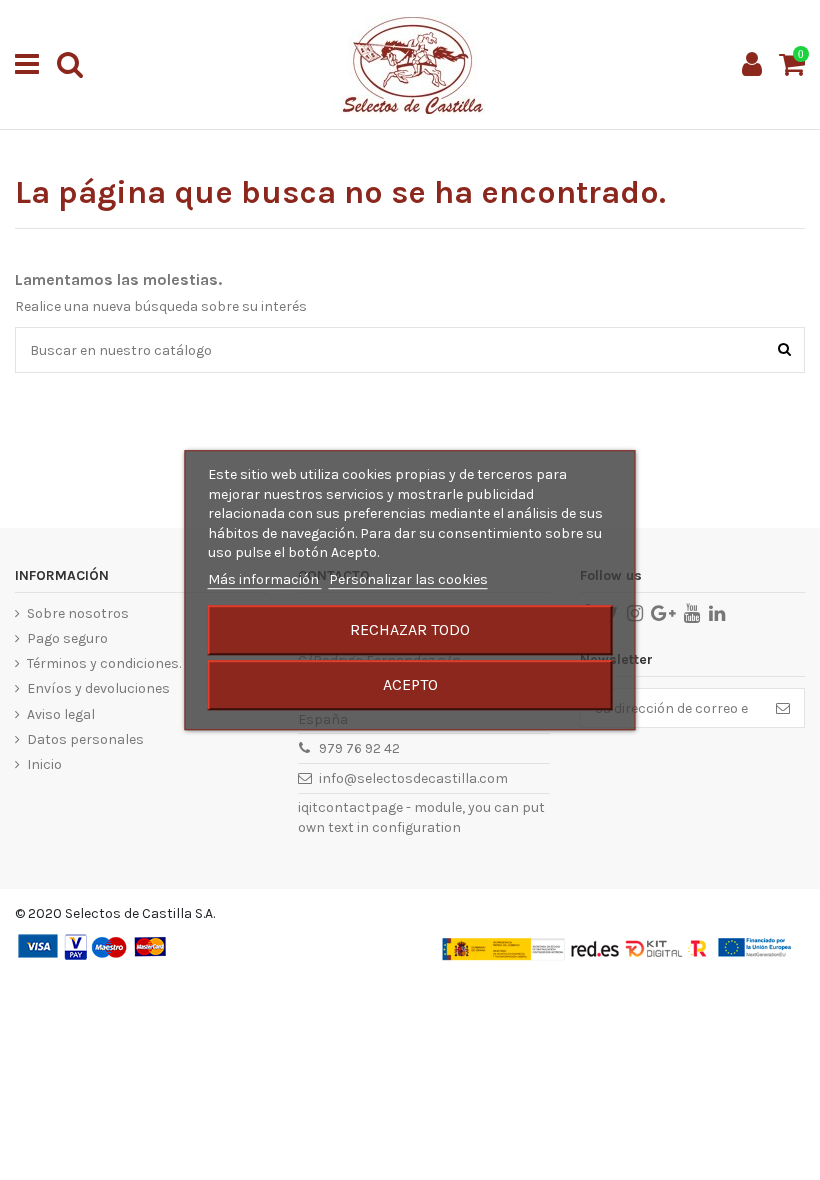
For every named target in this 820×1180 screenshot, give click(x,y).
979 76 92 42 (359, 748)
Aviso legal (61, 714)
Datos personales (85, 739)
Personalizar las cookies (408, 579)
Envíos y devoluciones (98, 688)
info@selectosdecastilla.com (413, 778)
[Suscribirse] (783, 708)
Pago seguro (67, 638)
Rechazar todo (410, 629)
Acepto (410, 684)
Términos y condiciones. (104, 663)
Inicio (44, 764)
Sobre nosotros (78, 613)
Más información (265, 579)
